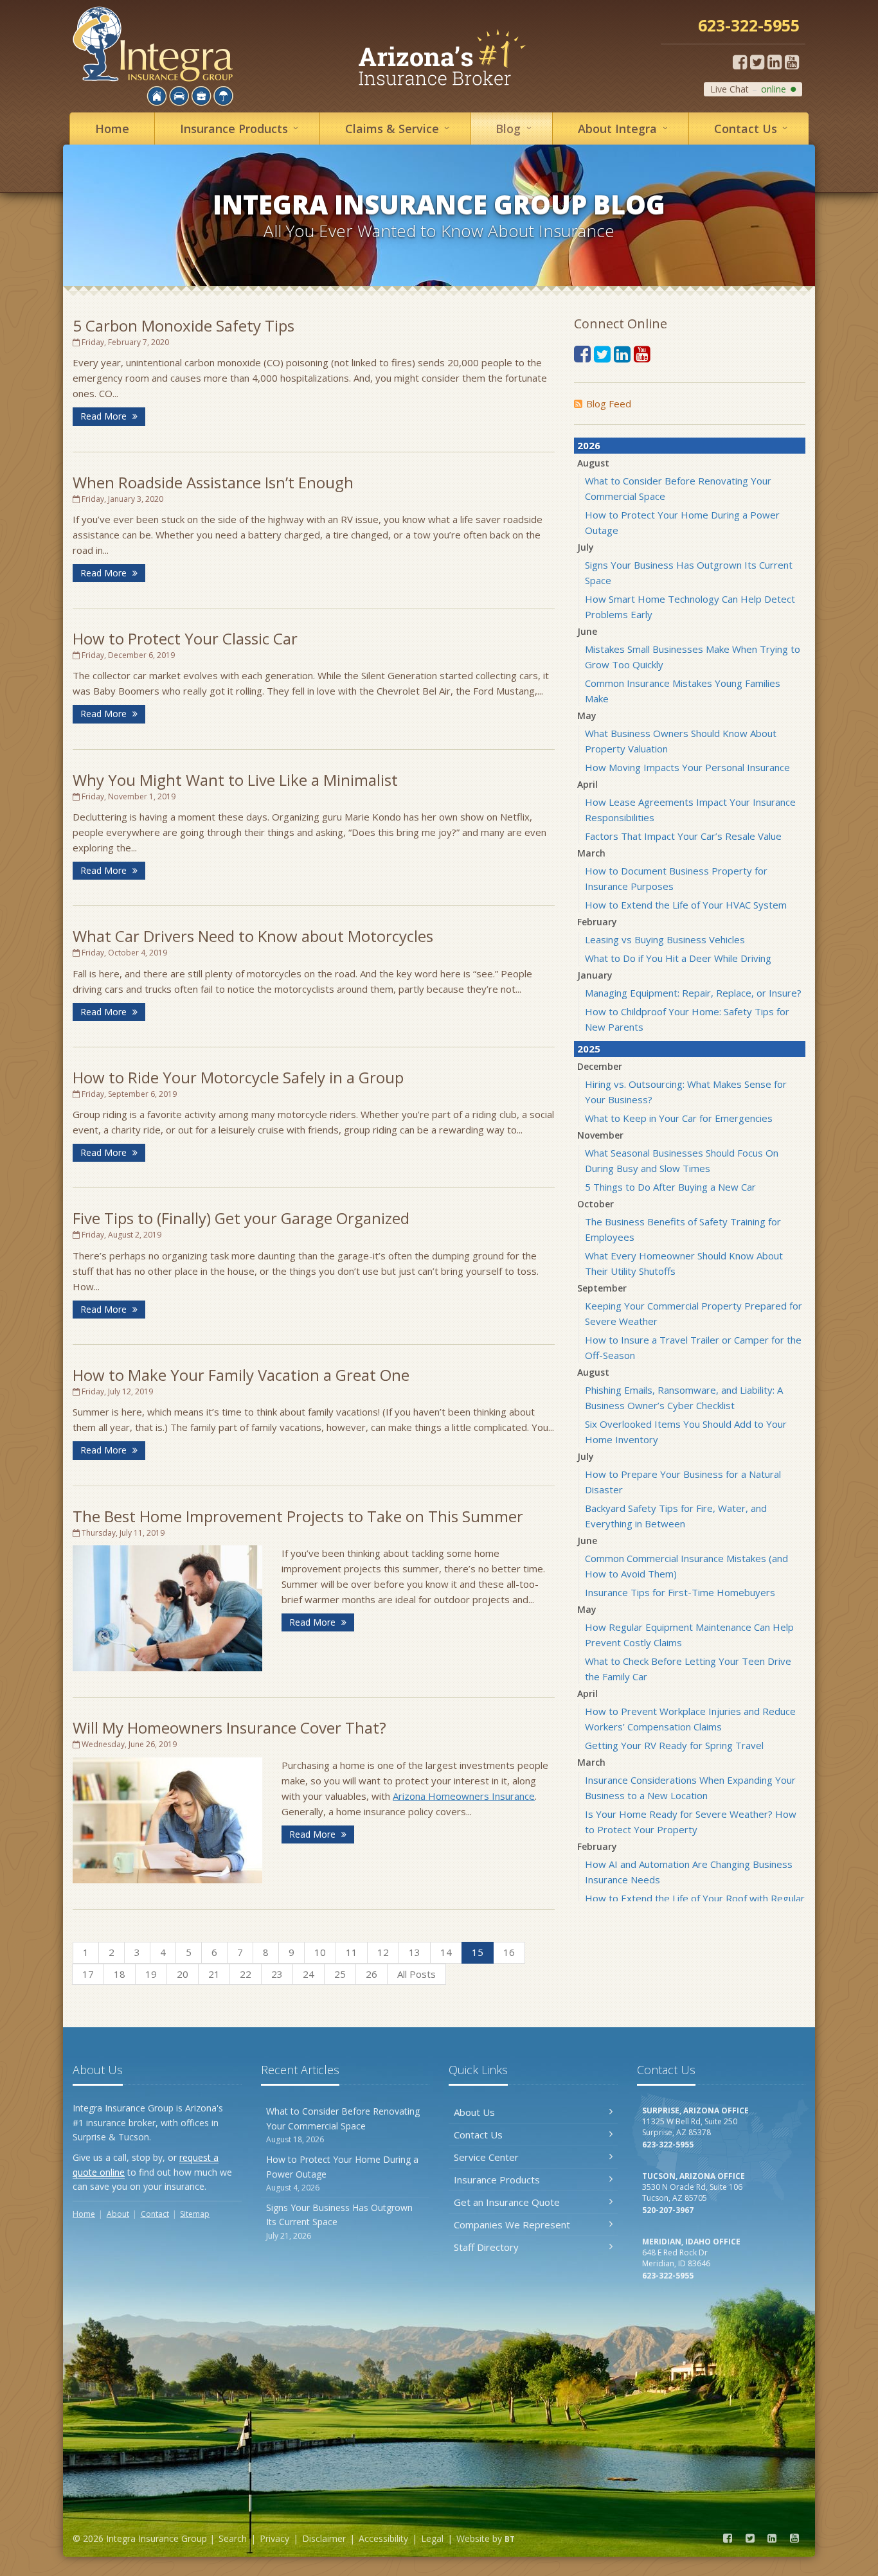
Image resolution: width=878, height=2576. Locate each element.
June (587, 631)
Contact (753, 128)
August (593, 463)
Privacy (274, 2538)
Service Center (486, 2157)
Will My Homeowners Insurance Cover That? (229, 1728)
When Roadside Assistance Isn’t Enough (213, 482)
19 (151, 1974)
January (595, 975)
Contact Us (478, 2135)
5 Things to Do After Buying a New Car (670, 1187)
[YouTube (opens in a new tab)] (792, 62)
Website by (486, 2538)
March (591, 853)
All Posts (417, 1974)
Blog (516, 128)
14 (446, 1952)
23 (277, 1974)
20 (183, 1974)
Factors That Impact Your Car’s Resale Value (683, 836)
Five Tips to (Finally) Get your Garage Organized (241, 1218)
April (587, 784)
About (625, 128)
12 (383, 1952)
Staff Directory (486, 2247)
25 (340, 1974)
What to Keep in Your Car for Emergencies (679, 1118)
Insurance (242, 128)
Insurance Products (497, 2180)
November (600, 1135)
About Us (474, 2112)
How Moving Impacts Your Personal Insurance (687, 767)
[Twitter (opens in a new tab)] (757, 62)
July (586, 547)
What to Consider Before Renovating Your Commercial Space (343, 2125)
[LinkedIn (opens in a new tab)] (775, 62)
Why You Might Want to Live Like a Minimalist (235, 780)
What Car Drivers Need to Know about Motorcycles (253, 936)
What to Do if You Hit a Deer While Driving (678, 958)
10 (320, 1952)
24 (309, 1974)
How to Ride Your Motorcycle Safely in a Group (238, 1077)
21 (214, 1974)
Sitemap (195, 2214)
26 (372, 1974)
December (600, 1066)
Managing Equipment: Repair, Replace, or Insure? (693, 993)
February (597, 922)
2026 (589, 445)
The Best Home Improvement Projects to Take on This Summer (298, 1516)
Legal (432, 2538)
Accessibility (383, 2538)
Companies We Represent (512, 2225)
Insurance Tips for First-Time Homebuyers (680, 1592)
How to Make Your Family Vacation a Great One (241, 1375)
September (602, 1288)
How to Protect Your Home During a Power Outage (342, 2173)
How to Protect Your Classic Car (185, 638)
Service (400, 128)
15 (478, 1952)
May (587, 715)
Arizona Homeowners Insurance (464, 1796)
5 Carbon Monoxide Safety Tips (184, 325)
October (596, 1204)
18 (120, 1974)
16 (509, 1952)
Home (112, 129)
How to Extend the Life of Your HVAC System (686, 905)
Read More (105, 416)
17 (88, 1974)
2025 (589, 1049)
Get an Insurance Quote (507, 2202)
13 (415, 1952)
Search (233, 2538)
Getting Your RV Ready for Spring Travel (674, 1745)
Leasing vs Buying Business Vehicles (665, 939)
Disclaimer (324, 2538)
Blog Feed (609, 404)
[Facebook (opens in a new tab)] (740, 62)
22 (246, 1974)
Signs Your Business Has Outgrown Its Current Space (339, 2221)
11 (352, 1952)
